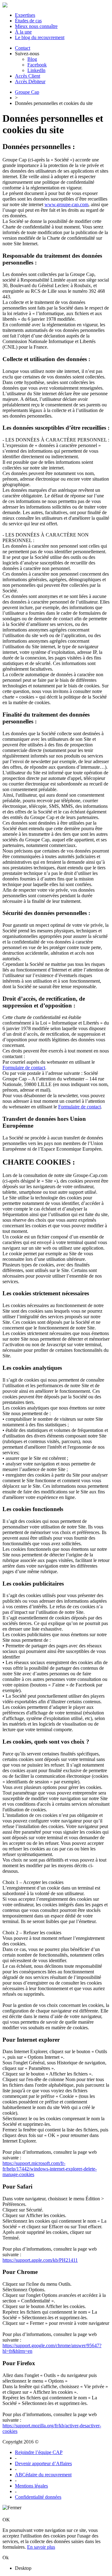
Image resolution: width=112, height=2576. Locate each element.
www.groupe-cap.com (66, 204)
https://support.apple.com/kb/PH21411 (40, 2260)
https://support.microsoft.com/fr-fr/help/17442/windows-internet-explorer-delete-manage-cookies (50, 2169)
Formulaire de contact (24, 1068)
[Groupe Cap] (5, 6)
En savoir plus (41, 2547)
